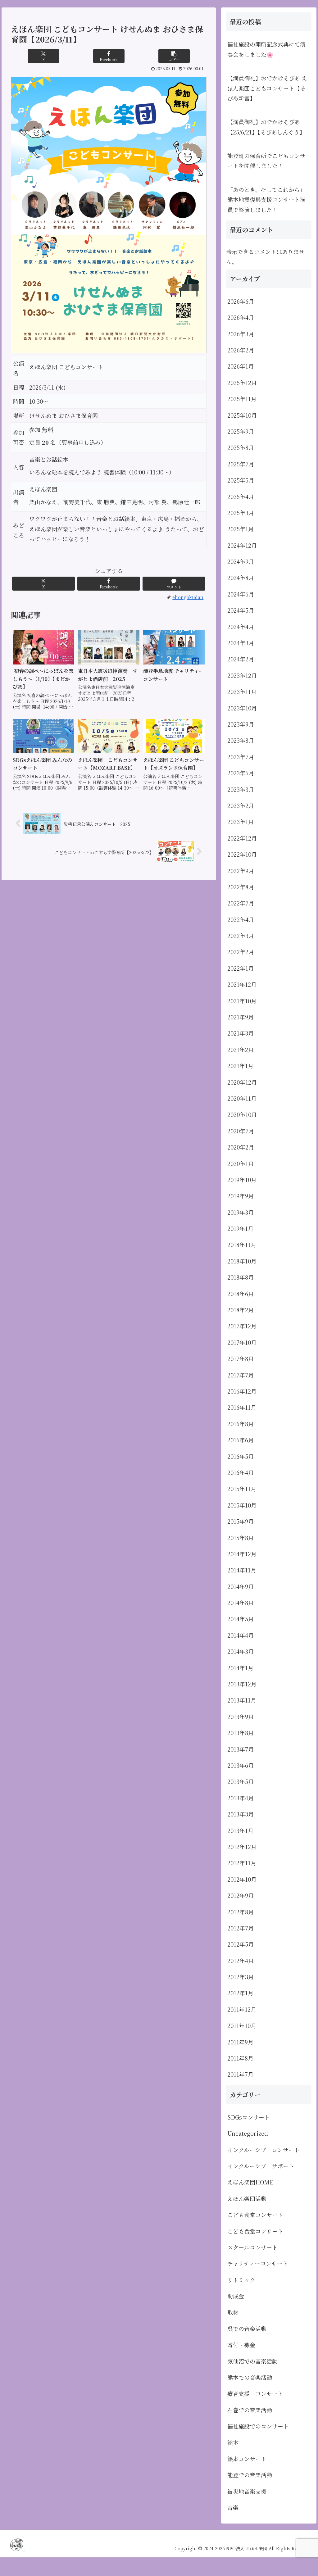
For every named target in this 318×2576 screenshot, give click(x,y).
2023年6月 (241, 773)
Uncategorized (248, 2133)
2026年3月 (241, 334)
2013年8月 (241, 1733)
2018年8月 (241, 1277)
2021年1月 (240, 1066)
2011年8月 (240, 2058)
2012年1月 (240, 1993)
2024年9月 (241, 561)
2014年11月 (242, 1570)
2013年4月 (241, 1798)
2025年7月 (241, 464)
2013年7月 (241, 1749)
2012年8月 (241, 1912)
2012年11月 (242, 1863)
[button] (174, 56)
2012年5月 (241, 1944)
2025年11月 (242, 399)
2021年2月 (241, 1050)
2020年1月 (241, 1163)
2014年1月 (240, 1668)
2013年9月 (241, 1717)
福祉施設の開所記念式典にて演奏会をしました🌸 (266, 49)
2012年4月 (241, 1961)
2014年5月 (241, 1619)
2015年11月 (242, 1489)
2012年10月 (242, 1879)
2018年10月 (242, 1261)
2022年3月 (241, 936)
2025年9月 (241, 431)
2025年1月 (241, 529)
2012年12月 (242, 1847)
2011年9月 (240, 2042)
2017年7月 (241, 1375)
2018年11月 (242, 1245)
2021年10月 (242, 1001)
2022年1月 (241, 968)
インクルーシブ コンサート (263, 2150)
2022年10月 (242, 854)
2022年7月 (241, 903)
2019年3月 (241, 1212)
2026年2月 (241, 350)
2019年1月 (240, 1228)
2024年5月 (241, 610)
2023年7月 (241, 757)
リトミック (241, 2280)
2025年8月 (241, 447)
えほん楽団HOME (250, 2182)
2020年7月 (241, 1131)
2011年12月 (242, 2009)
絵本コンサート (247, 2459)
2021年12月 (242, 984)
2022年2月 (241, 952)
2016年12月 (242, 1391)
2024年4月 (241, 627)
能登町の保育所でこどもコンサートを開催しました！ (266, 161)
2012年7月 (241, 1928)
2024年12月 (242, 545)
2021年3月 (241, 1033)
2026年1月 (241, 366)
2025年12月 (242, 383)
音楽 (233, 2507)
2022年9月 (241, 871)
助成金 (236, 2296)
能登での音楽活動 (250, 2475)
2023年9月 (241, 724)
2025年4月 (241, 497)
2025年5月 (241, 480)
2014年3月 (241, 1651)
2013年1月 (240, 1830)
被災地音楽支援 (247, 2491)
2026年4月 (241, 317)
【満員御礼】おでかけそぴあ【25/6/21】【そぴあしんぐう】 (266, 127)
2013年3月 (241, 1814)
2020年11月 (242, 1098)
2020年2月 (241, 1147)
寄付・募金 (241, 2345)
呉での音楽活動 (247, 2329)
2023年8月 (241, 740)
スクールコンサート (252, 2247)
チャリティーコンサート (258, 2263)
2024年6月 (241, 594)
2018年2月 (241, 1310)
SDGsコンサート (249, 2117)
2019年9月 (241, 1196)
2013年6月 (241, 1765)
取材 (233, 2312)
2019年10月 (242, 1180)
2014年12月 (242, 1554)
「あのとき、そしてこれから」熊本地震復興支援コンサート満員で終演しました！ (266, 200)
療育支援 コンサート (258, 2393)
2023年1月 (241, 822)
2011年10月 (242, 2025)
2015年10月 (242, 1505)
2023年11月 (242, 692)
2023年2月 (241, 805)
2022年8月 (241, 887)
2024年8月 (241, 578)
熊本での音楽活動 (250, 2377)
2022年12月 (242, 838)
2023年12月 (242, 675)
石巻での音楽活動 (250, 2410)
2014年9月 (241, 1586)
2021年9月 (241, 1017)
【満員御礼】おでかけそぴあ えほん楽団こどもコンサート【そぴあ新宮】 (267, 88)
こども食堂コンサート (255, 2215)
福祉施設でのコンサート (258, 2426)
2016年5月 (241, 1456)
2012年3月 (241, 1977)
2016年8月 (241, 1424)
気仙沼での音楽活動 (252, 2361)
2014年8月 (241, 1603)
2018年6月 (241, 1294)
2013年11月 (242, 1700)
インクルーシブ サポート (261, 2166)
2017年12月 (242, 1326)
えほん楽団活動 (247, 2198)
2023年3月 (241, 789)
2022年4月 (241, 919)
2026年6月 (241, 301)
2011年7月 (240, 2074)
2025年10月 (242, 415)
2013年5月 (241, 1781)
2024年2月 (241, 659)
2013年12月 (242, 1684)
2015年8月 (241, 1538)
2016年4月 (241, 1472)
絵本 (233, 2442)
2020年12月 (242, 1082)
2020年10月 (242, 1114)
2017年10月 (242, 1342)
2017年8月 (241, 1358)
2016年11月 (242, 1407)
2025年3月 (241, 513)
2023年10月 (242, 708)
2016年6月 (241, 1440)
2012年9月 (241, 1895)
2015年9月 (241, 1521)
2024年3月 (241, 643)
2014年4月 (241, 1635)
